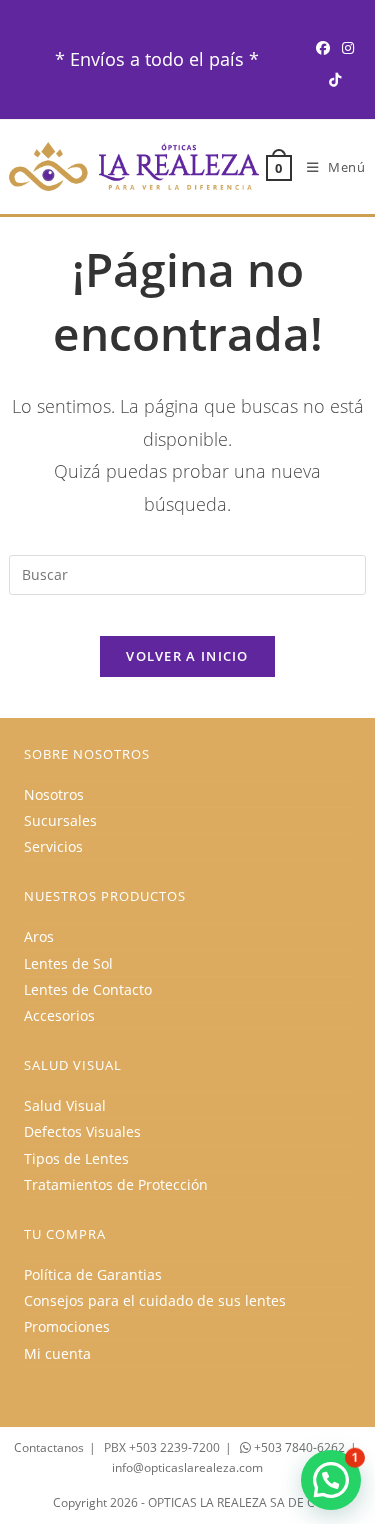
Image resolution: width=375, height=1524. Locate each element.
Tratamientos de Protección (116, 1184)
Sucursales (60, 820)
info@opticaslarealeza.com (187, 1467)
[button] (331, 1480)
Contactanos (49, 1447)
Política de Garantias (93, 1274)
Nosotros (54, 794)
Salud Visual (65, 1105)
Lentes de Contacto (88, 989)
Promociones (67, 1326)
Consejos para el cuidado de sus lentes (155, 1300)
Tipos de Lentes (76, 1158)
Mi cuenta (57, 1353)
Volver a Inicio (187, 656)
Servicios (53, 846)
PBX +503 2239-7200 (162, 1447)
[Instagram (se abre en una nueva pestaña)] (348, 47)
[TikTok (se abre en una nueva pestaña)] (335, 79)
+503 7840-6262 (298, 1447)
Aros (39, 936)
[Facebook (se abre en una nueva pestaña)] (323, 47)
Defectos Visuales (82, 1131)
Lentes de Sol (68, 963)
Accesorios (59, 1015)
